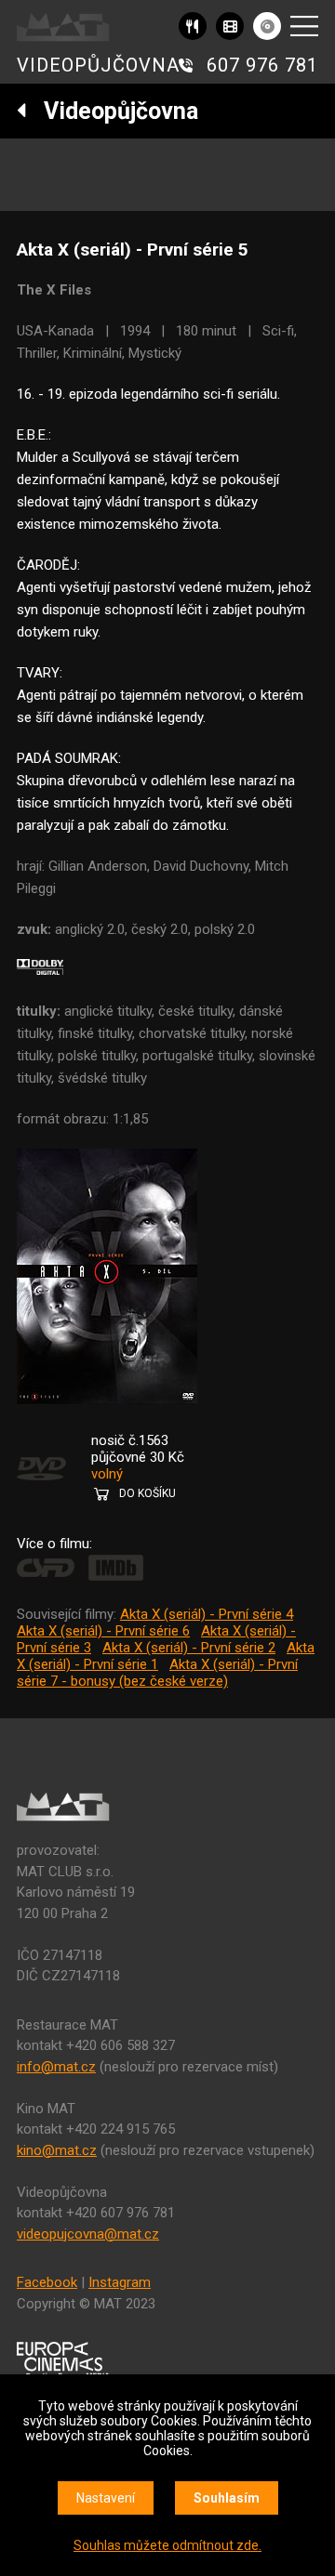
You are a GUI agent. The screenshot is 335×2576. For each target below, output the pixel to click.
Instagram (120, 2282)
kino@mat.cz (57, 2150)
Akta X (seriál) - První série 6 (103, 1631)
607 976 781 (262, 65)
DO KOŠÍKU (147, 1493)
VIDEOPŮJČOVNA (98, 65)
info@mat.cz (56, 2067)
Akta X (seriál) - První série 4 (207, 1614)
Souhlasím (227, 2498)
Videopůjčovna (113, 111)
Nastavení (106, 2498)
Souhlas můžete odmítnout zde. (167, 2545)
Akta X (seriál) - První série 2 (189, 1648)
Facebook (47, 2282)
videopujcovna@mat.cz (88, 2234)
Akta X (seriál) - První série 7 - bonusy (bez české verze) (157, 1673)
